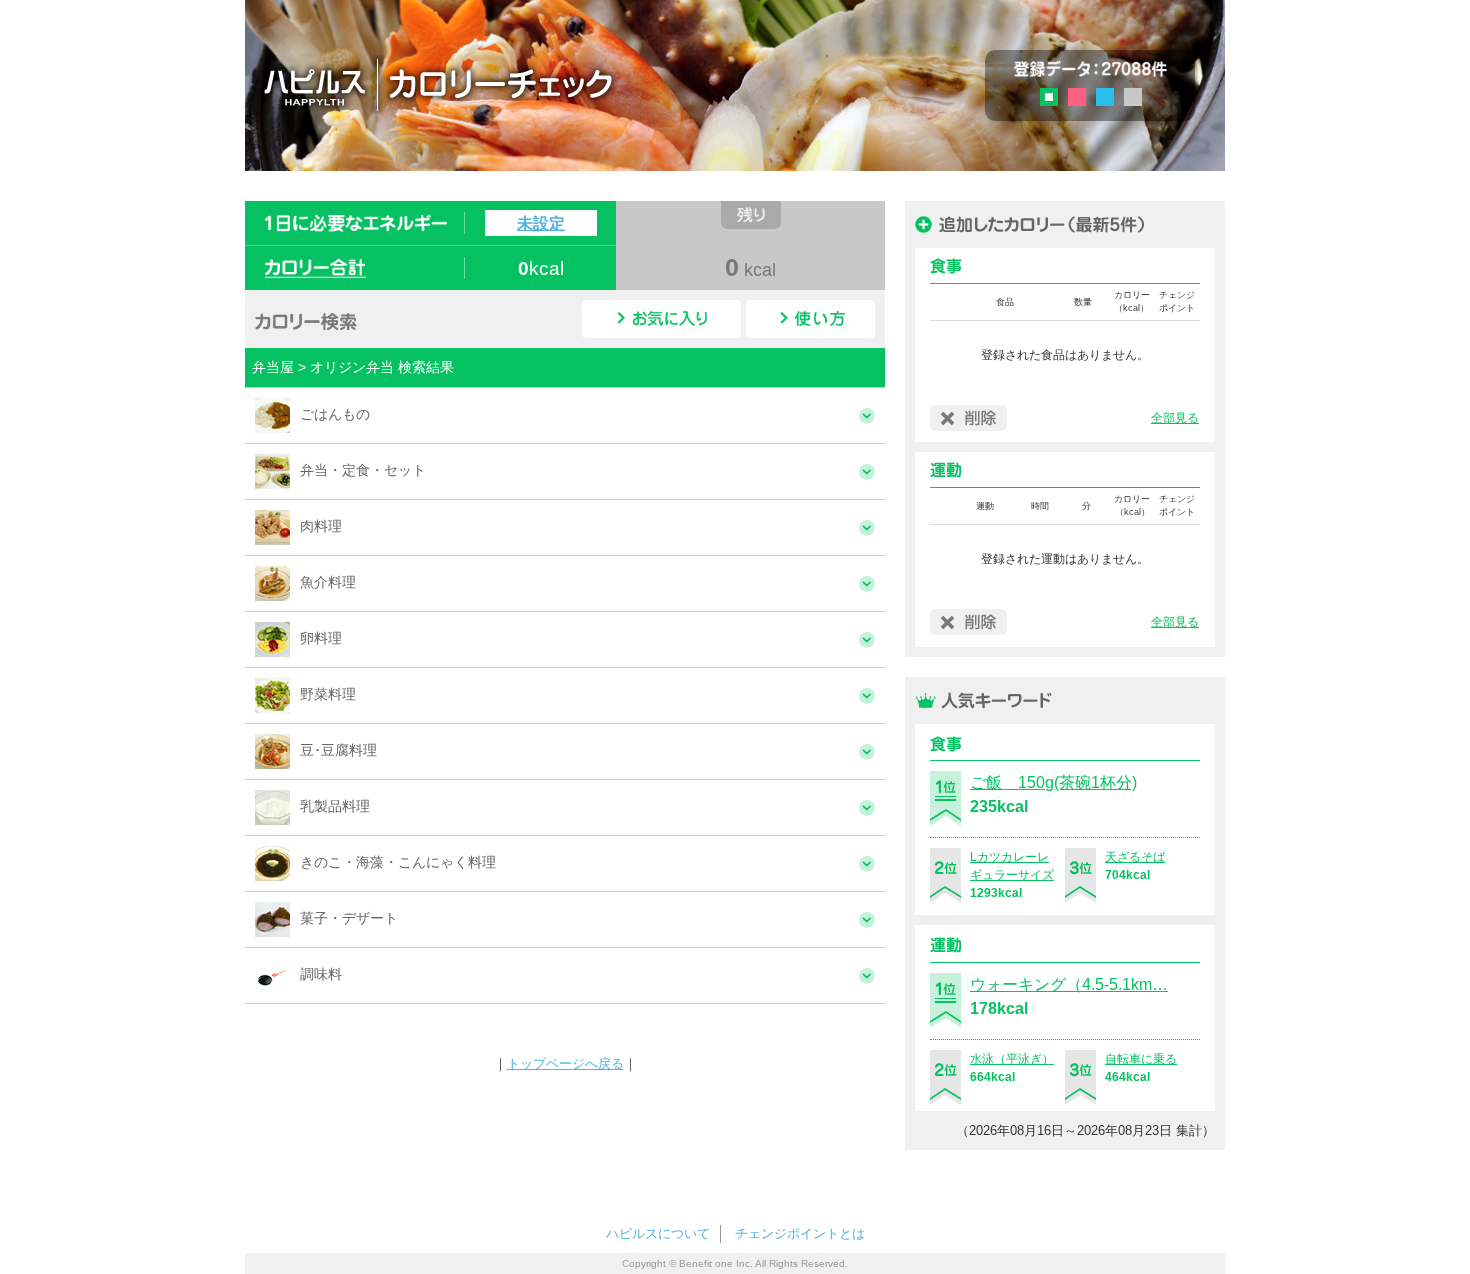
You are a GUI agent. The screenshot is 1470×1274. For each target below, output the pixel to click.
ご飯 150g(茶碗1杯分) (1053, 782)
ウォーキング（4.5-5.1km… (1069, 984)
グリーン (1055, 100)
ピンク (1077, 97)
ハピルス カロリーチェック (554, 84)
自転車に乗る (1141, 1059)
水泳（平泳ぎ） (1012, 1059)
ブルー (1105, 97)
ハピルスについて (658, 1233)
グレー (1133, 97)
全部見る (1175, 418)
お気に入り (661, 319)
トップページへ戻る (565, 1063)
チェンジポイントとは (800, 1233)
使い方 (810, 319)
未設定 (541, 223)
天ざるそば (1135, 857)
